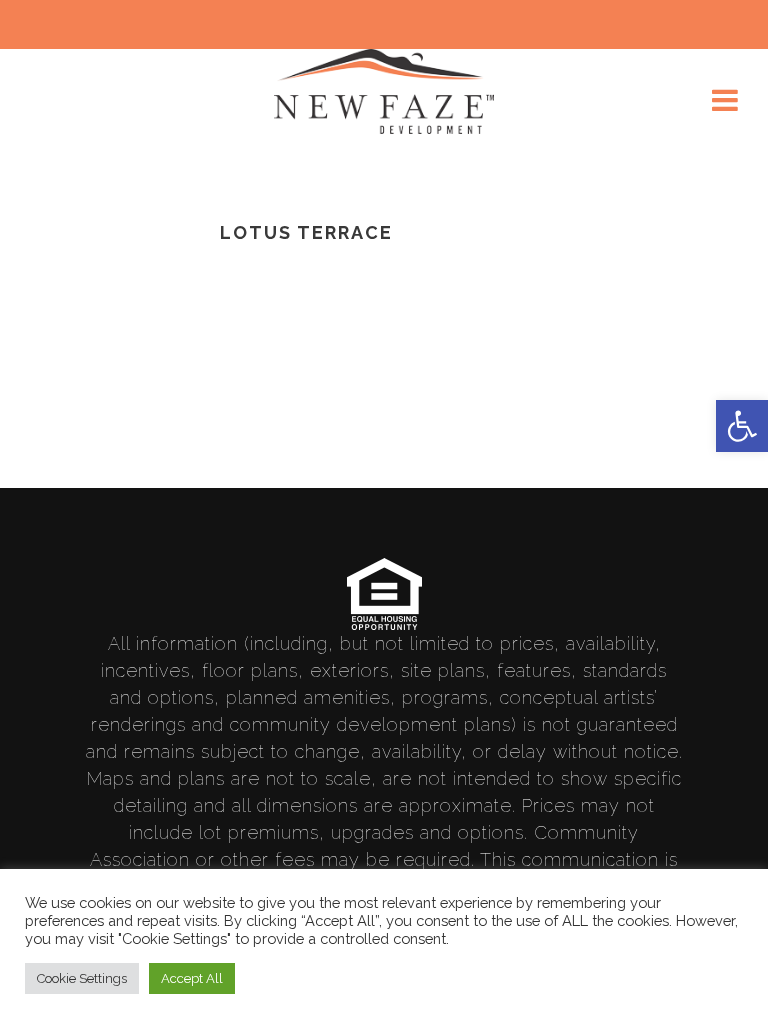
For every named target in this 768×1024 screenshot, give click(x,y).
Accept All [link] (192, 978)
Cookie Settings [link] (82, 978)
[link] (742, 426)
